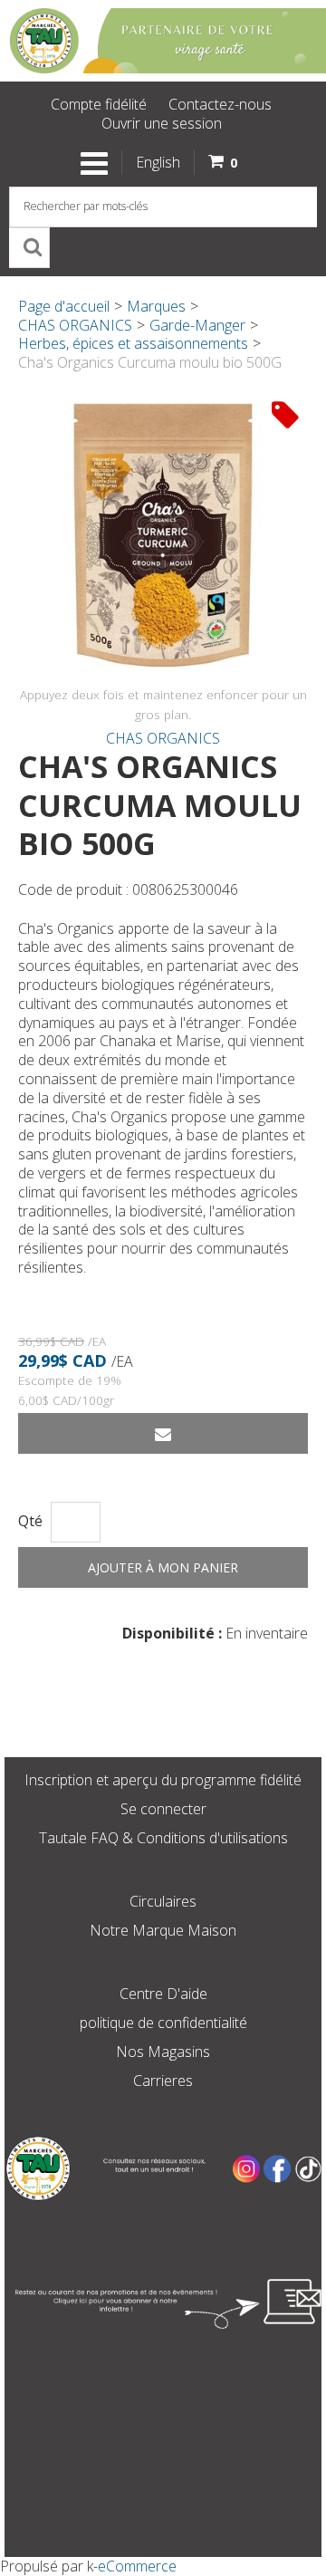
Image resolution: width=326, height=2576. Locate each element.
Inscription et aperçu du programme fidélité (163, 1780)
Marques (156, 306)
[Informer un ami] (163, 1433)
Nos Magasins (163, 2052)
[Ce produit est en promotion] (285, 414)
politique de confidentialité (163, 2023)
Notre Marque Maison (163, 1930)
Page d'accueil (64, 306)
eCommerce (137, 2566)
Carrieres (163, 2081)
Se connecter (163, 1809)
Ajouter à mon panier (163, 1567)
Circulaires (163, 1901)
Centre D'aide (163, 1994)
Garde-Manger (197, 325)
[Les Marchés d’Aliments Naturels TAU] (163, 41)
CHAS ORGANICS (75, 325)
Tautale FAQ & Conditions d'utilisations (163, 1838)
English (158, 162)
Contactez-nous (220, 104)
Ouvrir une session (162, 123)
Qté (30, 1521)
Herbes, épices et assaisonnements (133, 343)
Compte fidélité (99, 104)
